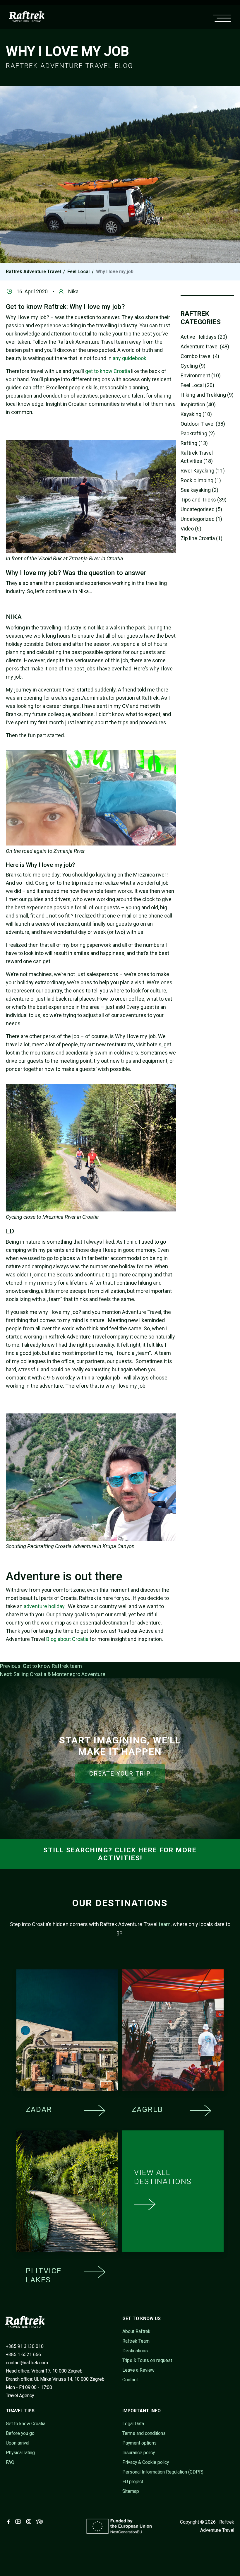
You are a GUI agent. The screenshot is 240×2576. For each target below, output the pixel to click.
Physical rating (20, 2453)
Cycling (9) (193, 366)
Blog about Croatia (67, 1639)
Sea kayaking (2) (199, 490)
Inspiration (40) (198, 404)
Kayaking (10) (196, 414)
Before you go (20, 2433)
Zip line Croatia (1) (202, 538)
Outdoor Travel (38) (203, 424)
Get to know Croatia (26, 2424)
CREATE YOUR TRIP (120, 1774)
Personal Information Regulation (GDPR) (163, 2472)
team (165, 1924)
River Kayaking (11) (203, 471)
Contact (130, 2380)
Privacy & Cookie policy (146, 2462)
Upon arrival (18, 2443)
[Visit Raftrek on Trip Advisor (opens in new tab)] (40, 2522)
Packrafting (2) (198, 433)
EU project (133, 2482)
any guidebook (130, 358)
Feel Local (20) (197, 385)
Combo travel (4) (200, 356)
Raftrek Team (136, 2341)
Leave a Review (138, 2370)
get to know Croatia (108, 371)
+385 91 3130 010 (25, 2346)
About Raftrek (136, 2331)
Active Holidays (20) (204, 337)
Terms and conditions (144, 2433)
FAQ (10, 2462)
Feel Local (78, 272)
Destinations (135, 2351)
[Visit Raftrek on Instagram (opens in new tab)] (30, 2522)
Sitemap (131, 2491)
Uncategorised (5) (201, 509)
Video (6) (191, 529)
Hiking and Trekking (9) (207, 395)
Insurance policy (139, 2453)
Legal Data (133, 2424)
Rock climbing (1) (201, 480)
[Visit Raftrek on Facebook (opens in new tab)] (10, 2522)
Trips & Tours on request (147, 2360)
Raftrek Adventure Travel (33, 272)
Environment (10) (201, 375)
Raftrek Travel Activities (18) (197, 457)
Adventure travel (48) (205, 346)
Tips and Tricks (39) (204, 500)
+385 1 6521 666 (23, 2355)
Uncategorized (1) (201, 519)
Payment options (139, 2443)
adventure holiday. (45, 1606)
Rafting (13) (194, 443)
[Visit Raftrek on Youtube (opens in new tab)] (19, 2522)
